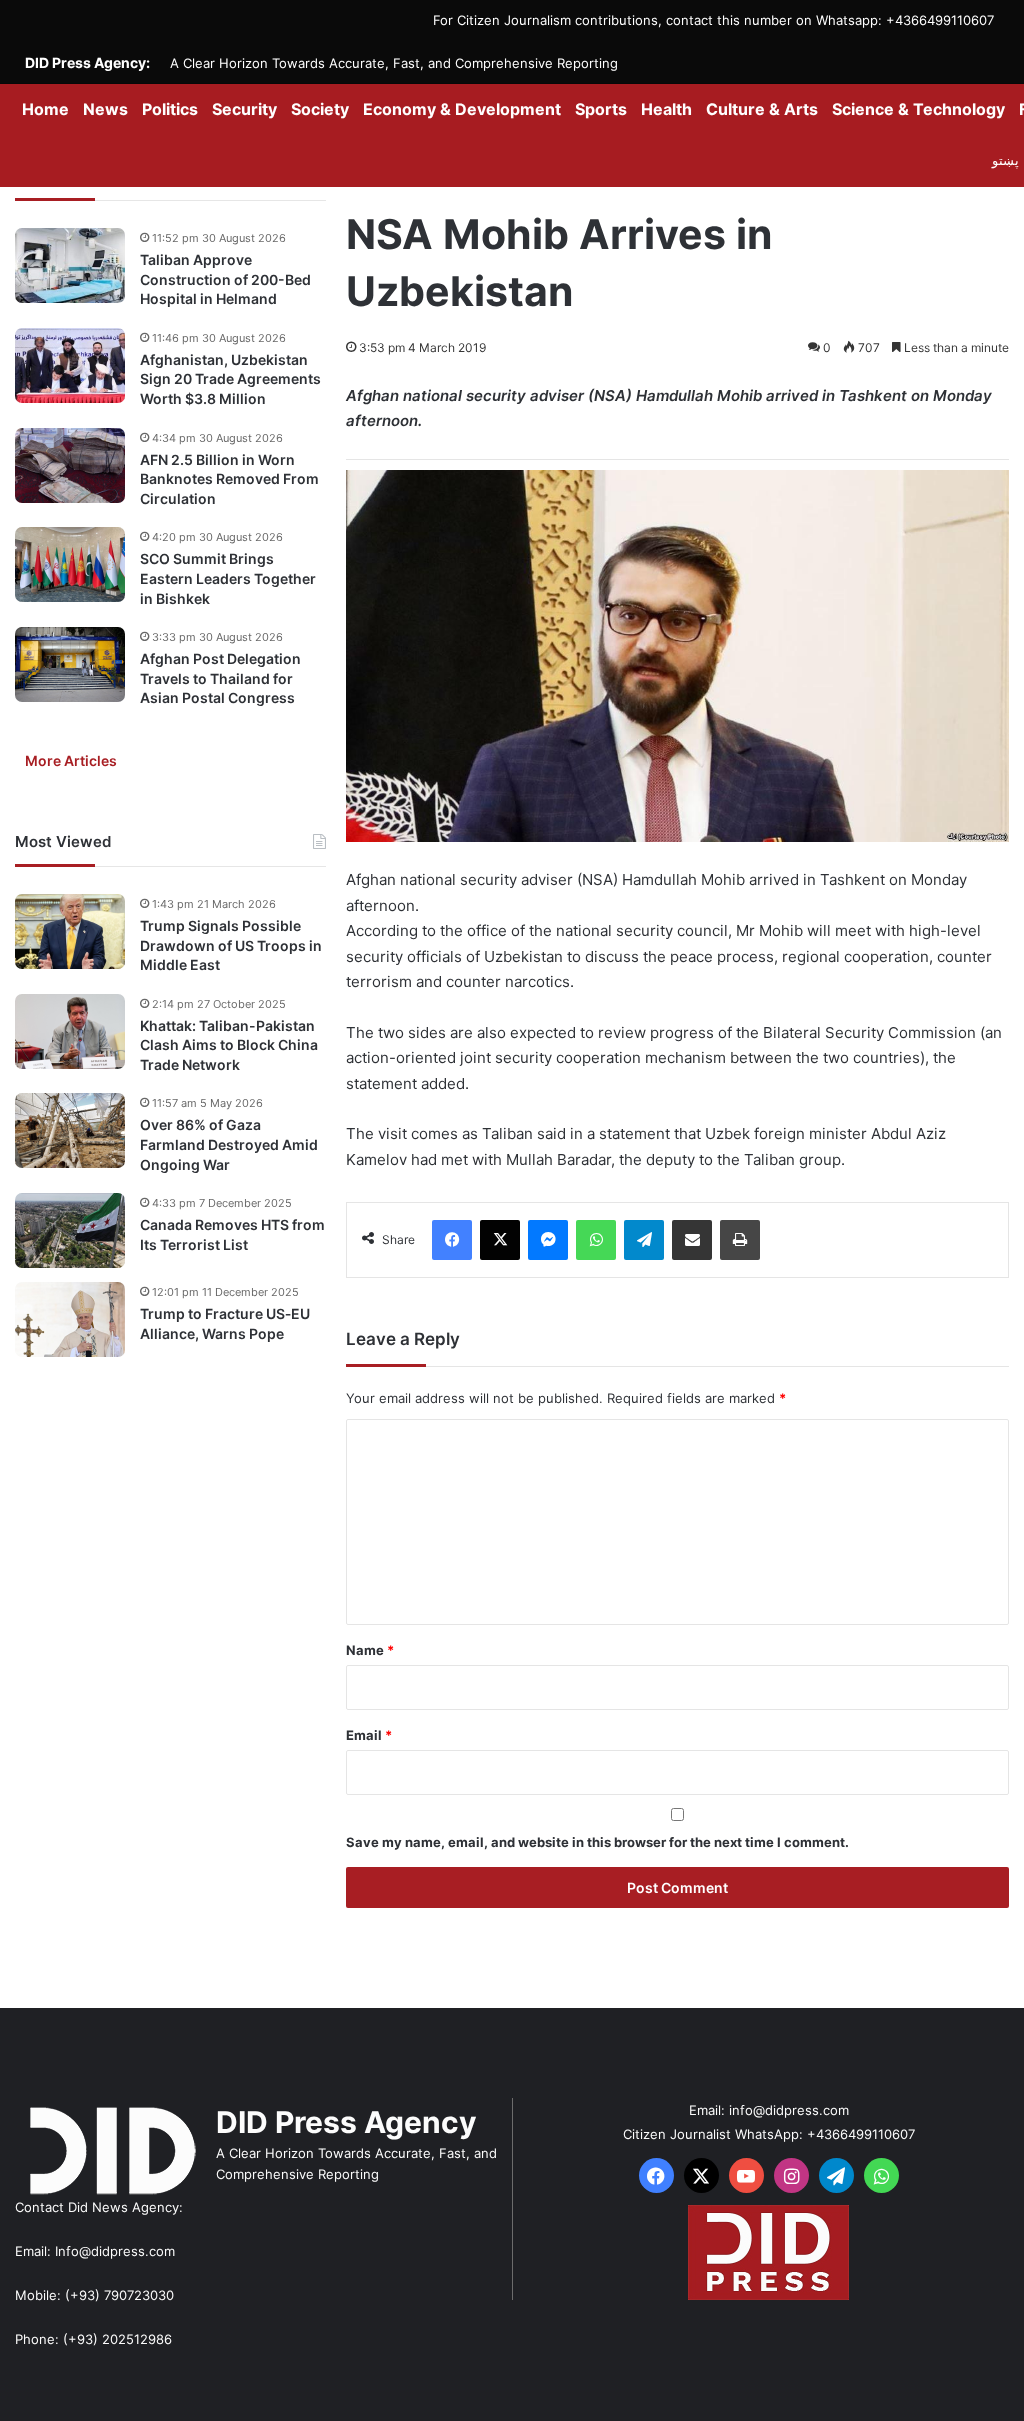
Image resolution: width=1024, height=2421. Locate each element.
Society (320, 109)
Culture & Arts (762, 109)
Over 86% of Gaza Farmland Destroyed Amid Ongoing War (229, 1144)
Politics (170, 109)
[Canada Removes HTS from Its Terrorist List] (70, 1230)
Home (45, 109)
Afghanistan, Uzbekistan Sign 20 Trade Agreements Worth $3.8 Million (230, 379)
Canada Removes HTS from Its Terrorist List (232, 1234)
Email (369, 1735)
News (105, 109)
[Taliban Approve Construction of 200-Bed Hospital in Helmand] (70, 265)
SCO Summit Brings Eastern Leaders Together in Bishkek (228, 578)
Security (244, 109)
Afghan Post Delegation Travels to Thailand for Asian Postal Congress (220, 678)
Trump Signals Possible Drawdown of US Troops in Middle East (231, 945)
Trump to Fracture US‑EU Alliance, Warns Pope (225, 1323)
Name (370, 1650)
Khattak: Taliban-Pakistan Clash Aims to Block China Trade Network (229, 1045)
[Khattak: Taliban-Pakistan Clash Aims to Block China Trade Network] (70, 1031)
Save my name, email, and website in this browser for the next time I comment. (597, 1842)
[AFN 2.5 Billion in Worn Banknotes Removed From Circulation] (70, 465)
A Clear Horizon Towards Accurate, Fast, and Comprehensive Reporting (394, 63)
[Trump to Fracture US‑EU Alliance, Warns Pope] (70, 1319)
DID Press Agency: (87, 62)
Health (666, 109)
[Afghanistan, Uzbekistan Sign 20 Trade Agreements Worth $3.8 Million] (70, 365)
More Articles (71, 760)
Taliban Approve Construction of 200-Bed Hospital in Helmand (225, 279)
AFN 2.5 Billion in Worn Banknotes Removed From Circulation (229, 479)
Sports (601, 109)
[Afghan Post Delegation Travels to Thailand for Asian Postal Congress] (70, 664)
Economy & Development (462, 109)
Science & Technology (918, 109)
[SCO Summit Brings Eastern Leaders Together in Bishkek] (70, 564)
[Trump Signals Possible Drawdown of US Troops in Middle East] (70, 931)
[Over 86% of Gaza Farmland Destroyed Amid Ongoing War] (70, 1130)
